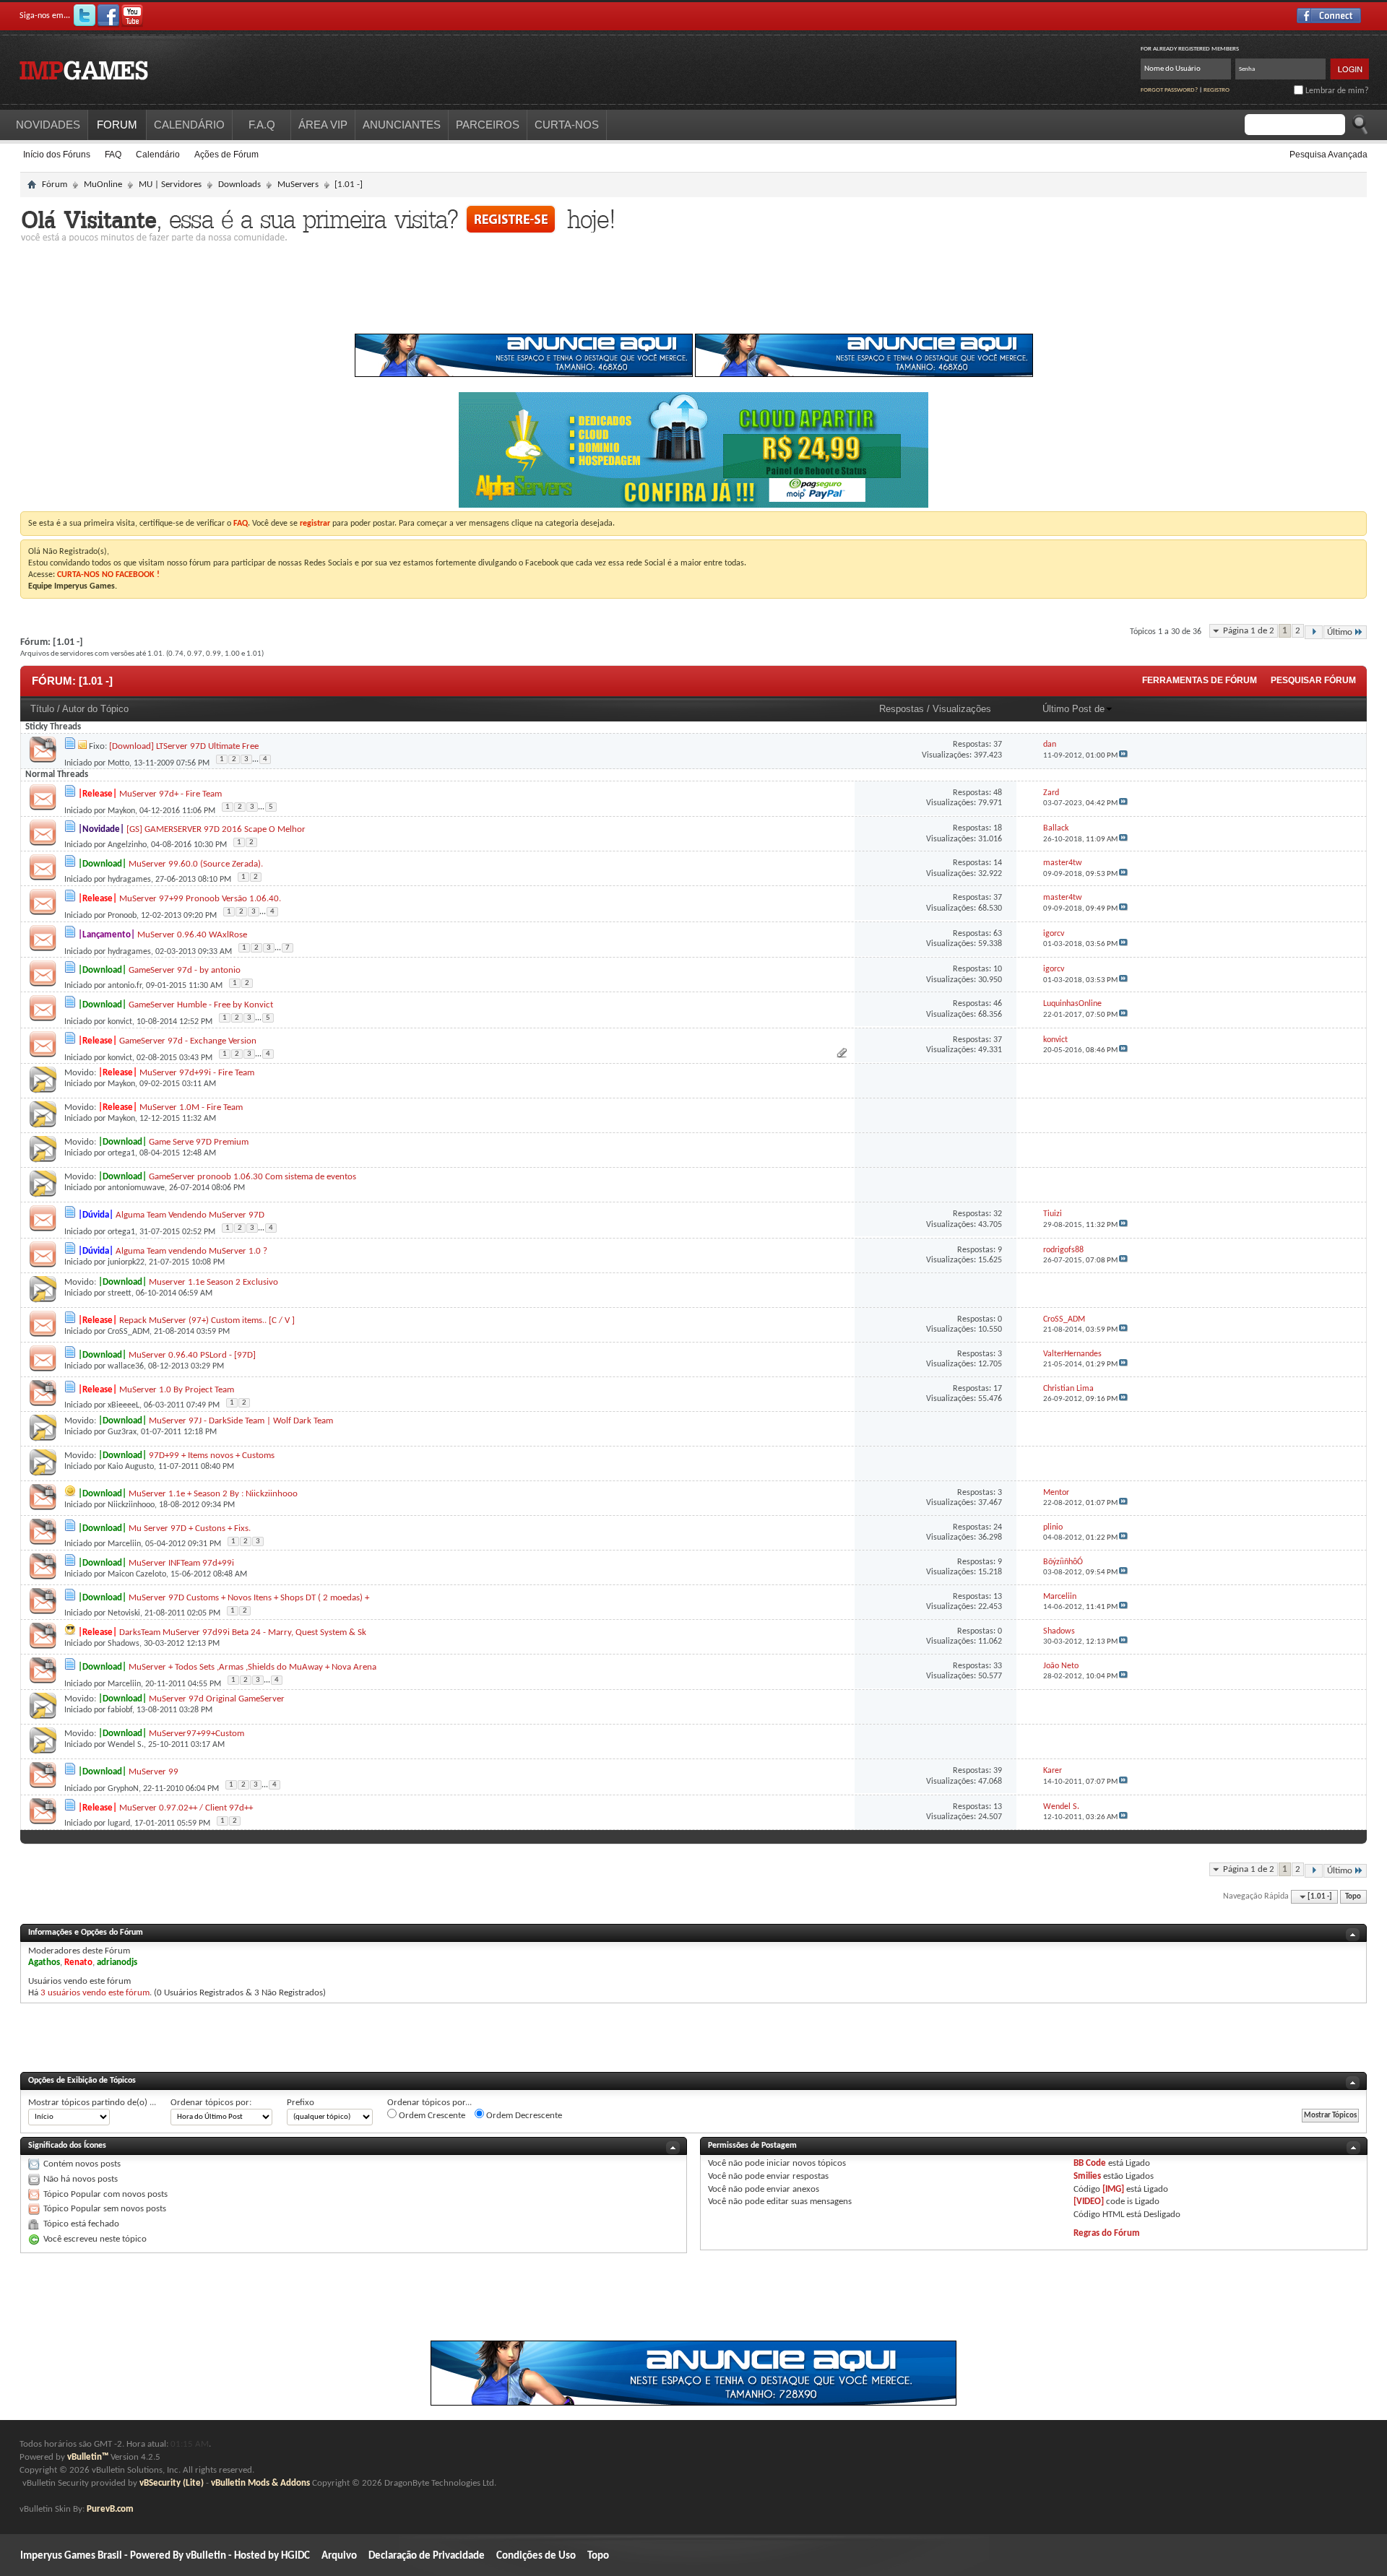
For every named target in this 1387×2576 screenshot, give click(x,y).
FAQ (113, 155)
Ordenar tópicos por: (211, 2103)
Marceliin (124, 1544)
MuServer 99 (154, 1772)
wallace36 (126, 1366)
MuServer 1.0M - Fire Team (191, 1107)
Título (42, 709)
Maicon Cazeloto (137, 1574)
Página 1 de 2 (1249, 631)
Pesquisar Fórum (1313, 680)
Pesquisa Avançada (1328, 155)
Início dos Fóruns (57, 155)
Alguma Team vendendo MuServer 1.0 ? (191, 1251)
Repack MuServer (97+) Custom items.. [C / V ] (207, 1320)
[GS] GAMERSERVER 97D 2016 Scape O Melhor (216, 829)
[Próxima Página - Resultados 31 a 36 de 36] (1314, 632)
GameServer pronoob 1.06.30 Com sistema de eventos (252, 1177)
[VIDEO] (1089, 2202)
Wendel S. (126, 1745)
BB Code (1090, 2163)
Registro (1217, 90)
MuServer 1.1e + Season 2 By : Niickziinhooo (213, 1494)
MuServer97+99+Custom (196, 1734)
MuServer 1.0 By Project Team (177, 1390)
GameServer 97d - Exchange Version (188, 1041)
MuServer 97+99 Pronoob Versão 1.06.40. (200, 899)
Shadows (124, 1644)
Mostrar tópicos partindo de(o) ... (92, 2103)
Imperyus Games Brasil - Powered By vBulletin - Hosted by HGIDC (165, 2556)
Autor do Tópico (95, 709)
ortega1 (121, 1153)
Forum (117, 125)
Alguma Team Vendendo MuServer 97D (190, 1215)
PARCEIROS (488, 125)
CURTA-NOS (567, 125)
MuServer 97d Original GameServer (217, 1699)
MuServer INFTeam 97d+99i (181, 1563)
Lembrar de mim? (1336, 91)
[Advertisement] (693, 292)
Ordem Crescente (431, 2116)
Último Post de (1073, 709)
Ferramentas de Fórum (1200, 680)
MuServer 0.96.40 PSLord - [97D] (192, 1355)
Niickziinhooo (131, 1505)
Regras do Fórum (1107, 2233)
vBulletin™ (88, 2457)
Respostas (902, 709)
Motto (118, 763)
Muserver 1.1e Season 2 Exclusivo (213, 1282)
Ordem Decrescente (523, 2116)
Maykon (121, 811)
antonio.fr (125, 986)
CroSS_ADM (129, 1332)
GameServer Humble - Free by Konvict (201, 1005)
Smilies (1087, 2176)
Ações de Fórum (226, 155)
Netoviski (124, 1613)
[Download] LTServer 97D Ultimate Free (184, 746)
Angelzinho (127, 845)
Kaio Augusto (131, 1467)
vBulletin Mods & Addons (260, 2483)
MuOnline (103, 185)
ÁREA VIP (323, 125)
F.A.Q (262, 125)
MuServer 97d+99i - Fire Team (197, 1073)
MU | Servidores (170, 185)
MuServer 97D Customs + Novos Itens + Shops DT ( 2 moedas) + (249, 1598)
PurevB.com (110, 2509)
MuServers (298, 185)
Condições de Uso (536, 2556)
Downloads (239, 185)
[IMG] (1113, 2189)
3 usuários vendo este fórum (95, 1993)
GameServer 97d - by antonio (185, 970)
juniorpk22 (126, 1262)
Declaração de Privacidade (427, 2556)
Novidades (48, 125)
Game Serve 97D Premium (199, 1142)
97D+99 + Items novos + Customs (212, 1456)
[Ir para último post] (1123, 756)
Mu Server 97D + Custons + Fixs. (190, 1528)
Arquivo (339, 2556)
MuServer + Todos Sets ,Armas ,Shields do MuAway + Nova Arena (252, 1667)
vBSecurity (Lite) (172, 2483)
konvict (120, 1022)
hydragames (129, 880)
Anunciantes (402, 125)
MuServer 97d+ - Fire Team (170, 794)
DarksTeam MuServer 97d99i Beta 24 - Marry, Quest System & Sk (243, 1632)
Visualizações (962, 709)
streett (120, 1293)
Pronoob (122, 916)
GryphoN (123, 1789)
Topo (1353, 1897)
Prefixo (301, 2103)
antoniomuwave (136, 1188)
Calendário (158, 155)
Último (1340, 632)
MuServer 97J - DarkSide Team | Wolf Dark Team (241, 1421)
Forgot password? (1169, 90)
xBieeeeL (124, 1405)
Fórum (55, 185)
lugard (119, 1823)
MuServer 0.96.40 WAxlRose (192, 935)
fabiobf (120, 1710)
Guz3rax (122, 1432)
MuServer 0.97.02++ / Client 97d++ (186, 1808)
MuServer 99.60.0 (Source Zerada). (196, 864)
